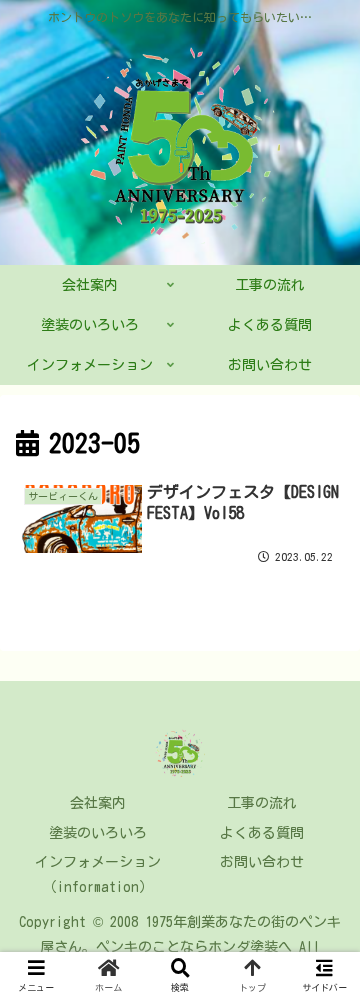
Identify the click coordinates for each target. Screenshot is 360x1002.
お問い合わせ (262, 862)
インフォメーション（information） (98, 874)
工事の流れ (262, 803)
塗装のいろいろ (98, 833)
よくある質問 (262, 833)
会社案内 (98, 803)
